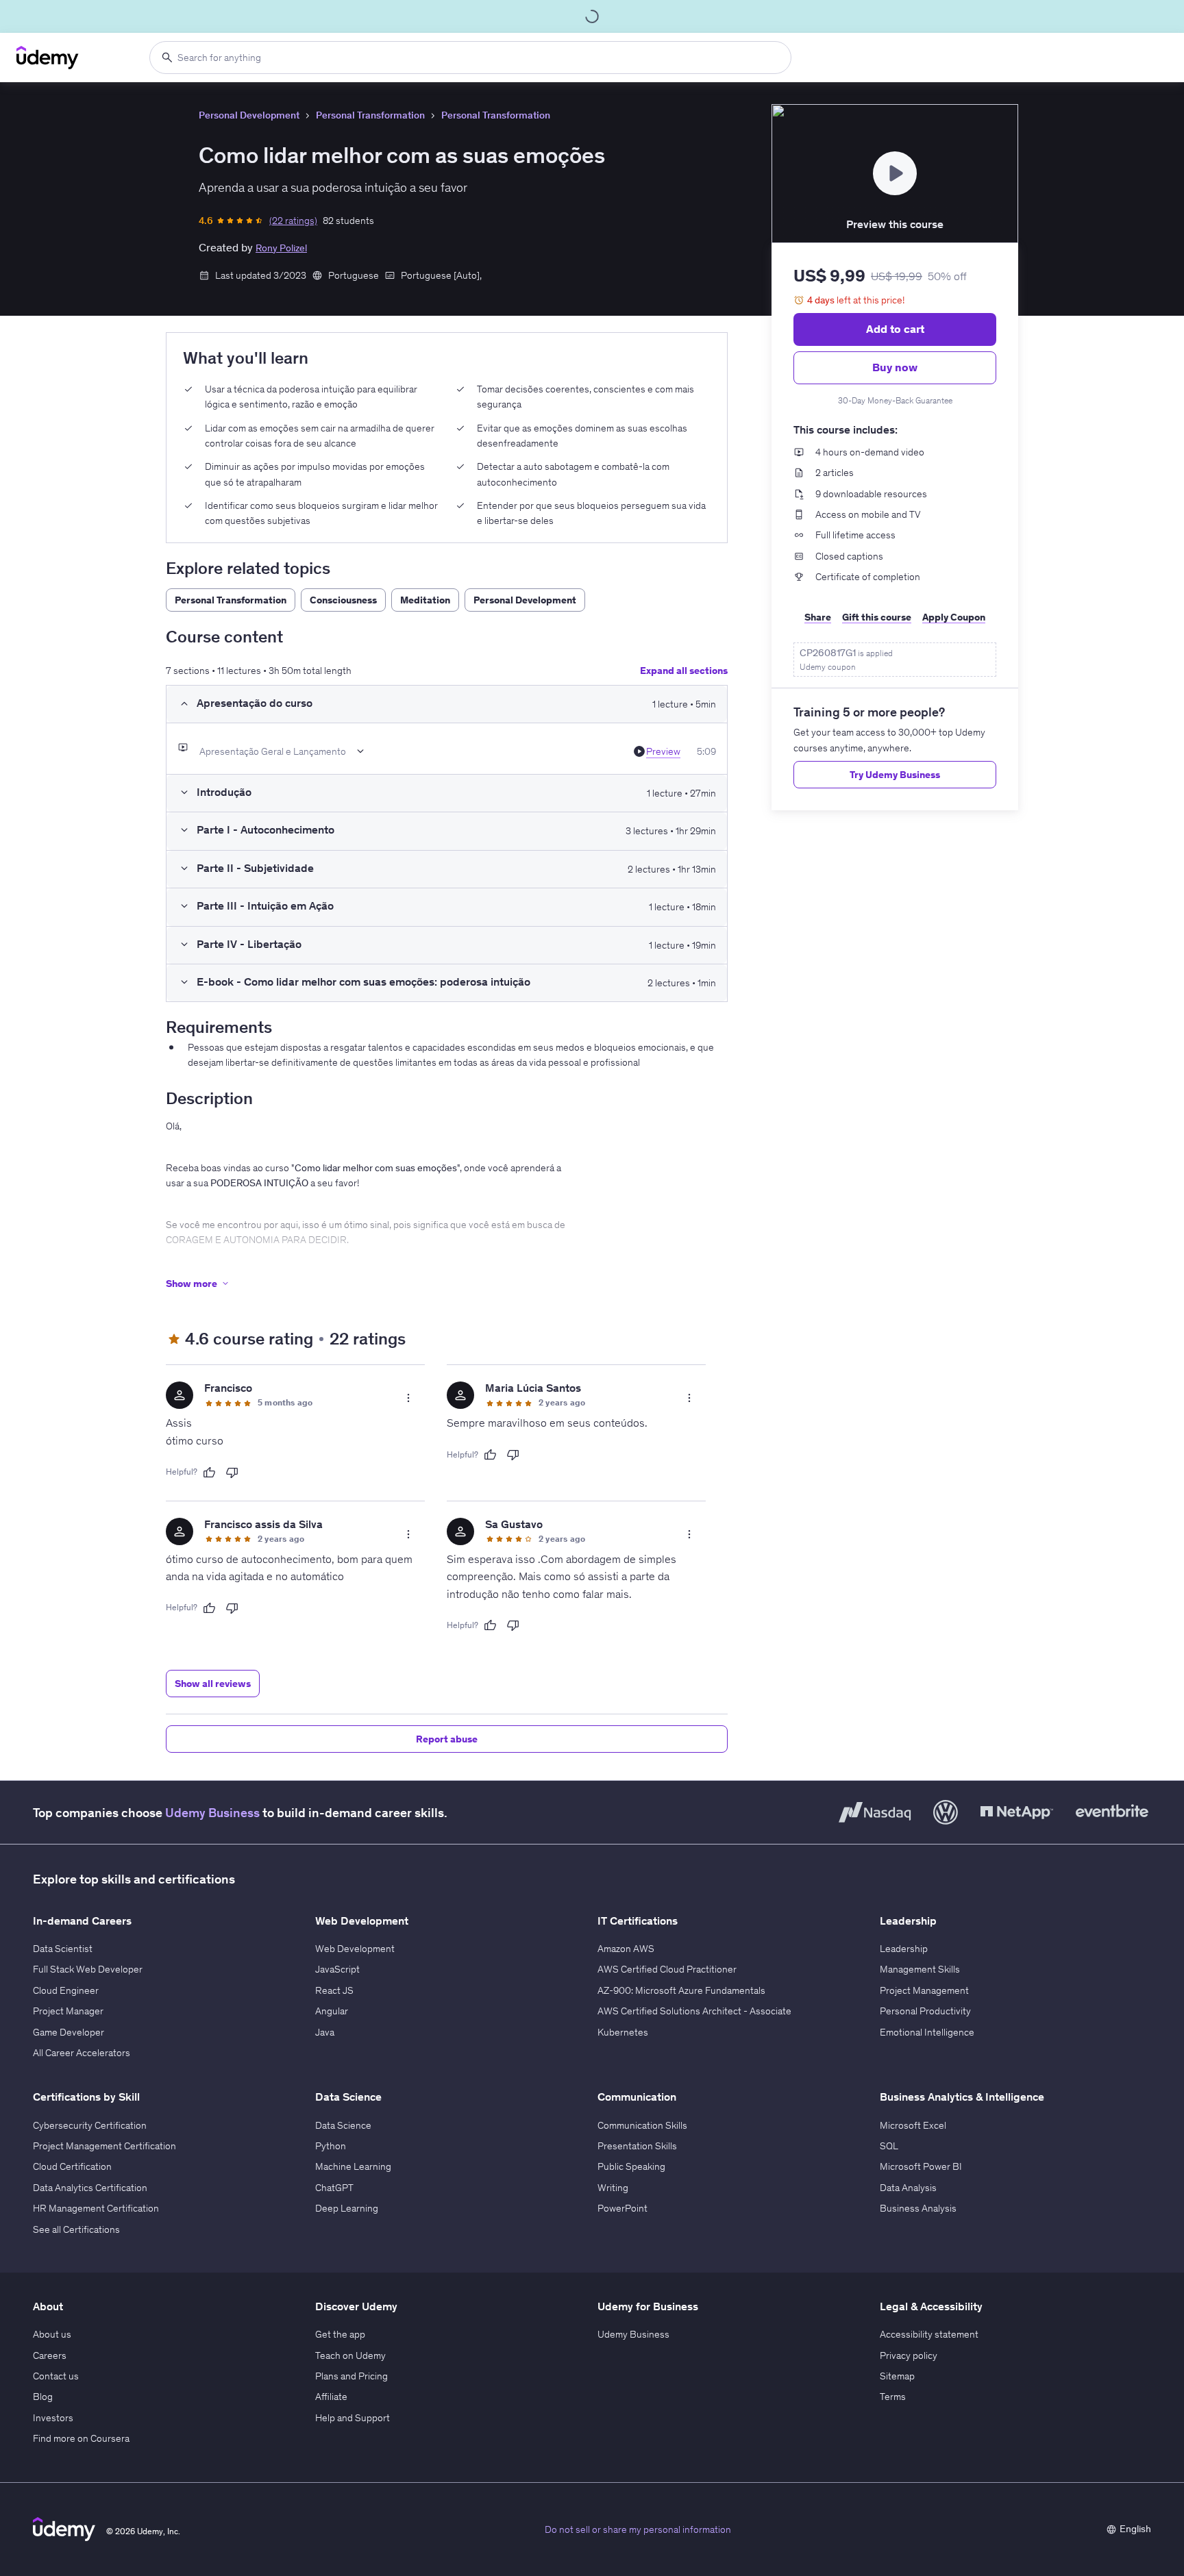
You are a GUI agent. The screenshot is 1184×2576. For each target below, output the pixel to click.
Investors (53, 2418)
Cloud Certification (72, 2166)
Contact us (56, 2376)
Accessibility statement (929, 2334)
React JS (334, 1990)
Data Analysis (908, 2188)
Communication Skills (642, 2125)
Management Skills (920, 1969)
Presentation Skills (637, 2146)
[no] (232, 1473)
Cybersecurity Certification (90, 2125)
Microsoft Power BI (921, 2166)
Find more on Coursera (81, 2438)
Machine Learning (353, 2166)
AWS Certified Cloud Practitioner (667, 1969)
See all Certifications (76, 2229)
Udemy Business (212, 1813)
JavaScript (337, 1969)
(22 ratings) (293, 221)
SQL (889, 2146)
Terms (893, 2397)
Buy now (895, 367)
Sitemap (897, 2376)
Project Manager (68, 2011)
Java (325, 2032)
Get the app (340, 2334)
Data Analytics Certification (90, 2188)
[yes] (209, 1473)
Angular (332, 2011)
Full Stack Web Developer (88, 1969)
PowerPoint (622, 2208)
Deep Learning (347, 2208)
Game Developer (69, 2032)
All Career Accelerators (82, 2053)
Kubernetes (623, 2032)
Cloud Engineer (66, 1990)
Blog (43, 2397)
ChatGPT (334, 2188)
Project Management (924, 1990)
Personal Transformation (370, 115)
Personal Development (249, 115)
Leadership (904, 1949)
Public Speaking (631, 2166)
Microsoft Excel (913, 2125)
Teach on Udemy (350, 2355)
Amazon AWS (626, 1949)
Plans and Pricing (351, 2376)
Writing (613, 2188)
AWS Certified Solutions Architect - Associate (694, 2011)
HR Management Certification (96, 2208)
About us (52, 2334)
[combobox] (470, 58)
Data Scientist (63, 1949)
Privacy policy (909, 2355)
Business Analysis (918, 2208)
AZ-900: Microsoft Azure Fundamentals (681, 1990)
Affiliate (331, 2397)
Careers (50, 2355)
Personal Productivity (925, 2011)
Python (331, 2146)
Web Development (355, 1949)
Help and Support (353, 2418)
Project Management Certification (104, 2146)
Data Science (343, 2125)
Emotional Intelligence (927, 2032)
